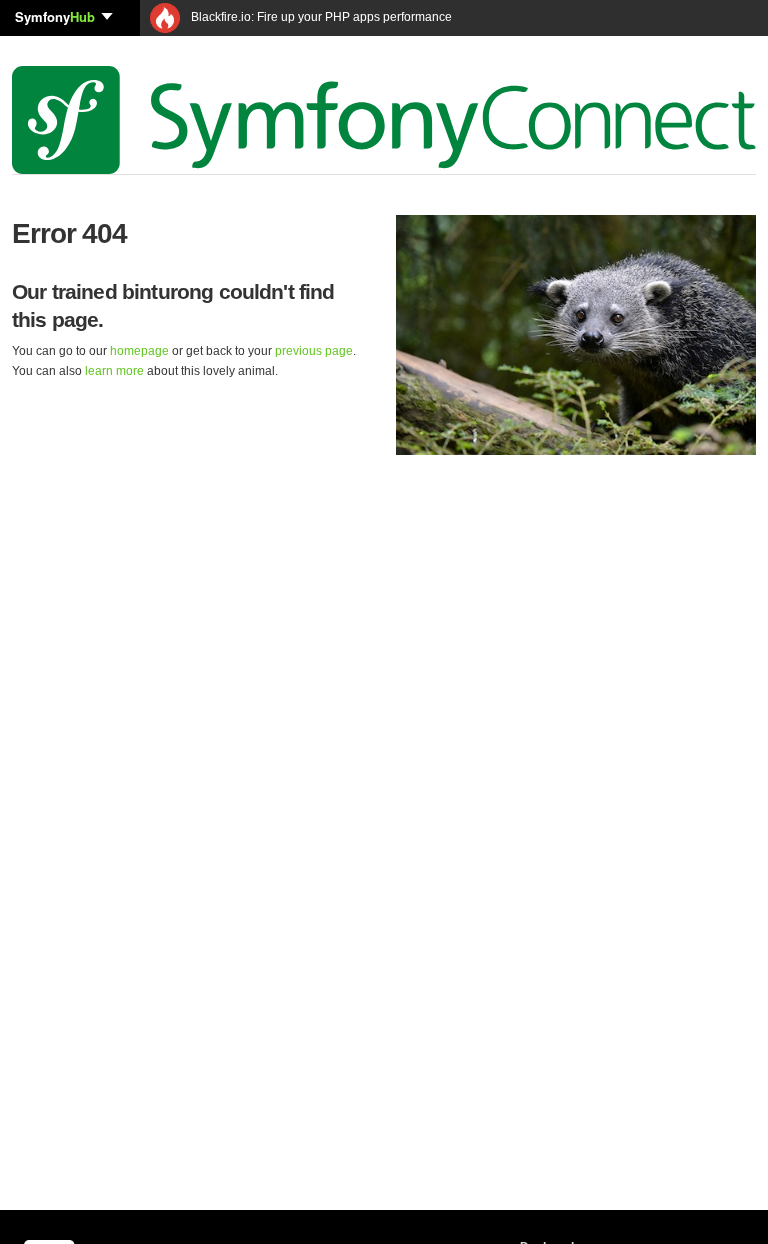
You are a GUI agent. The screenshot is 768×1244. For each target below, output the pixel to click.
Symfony (55, 16)
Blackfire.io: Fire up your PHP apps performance (320, 17)
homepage (139, 351)
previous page (314, 351)
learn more (114, 371)
